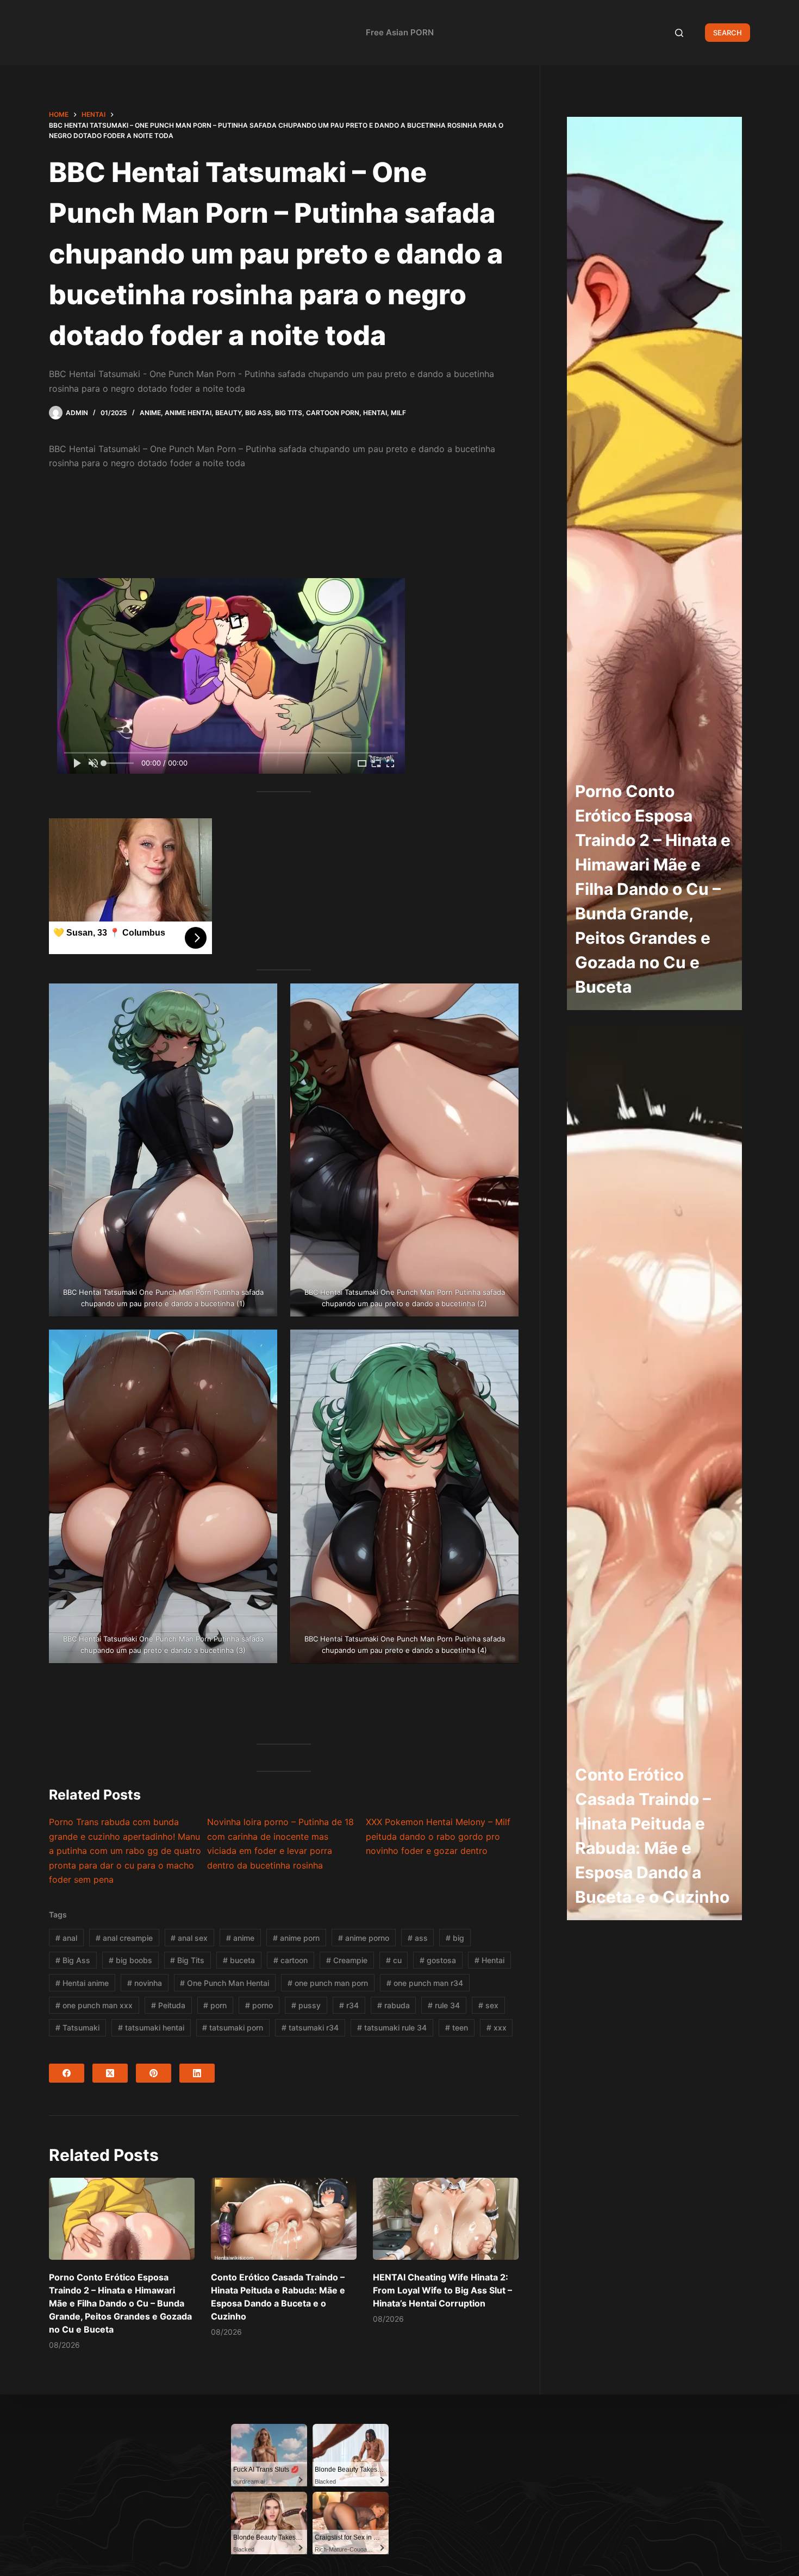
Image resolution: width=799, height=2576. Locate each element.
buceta (239, 1960)
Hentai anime (82, 1983)
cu (394, 1960)
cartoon (291, 1960)
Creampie (347, 1960)
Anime (150, 413)
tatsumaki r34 (310, 2027)
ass (418, 1938)
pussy (306, 2005)
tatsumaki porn (233, 2027)
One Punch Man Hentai (224, 1983)
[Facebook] (67, 2073)
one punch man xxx (94, 2005)
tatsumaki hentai (151, 2027)
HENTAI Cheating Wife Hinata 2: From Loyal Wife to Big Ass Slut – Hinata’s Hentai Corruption (442, 2290)
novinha (145, 1983)
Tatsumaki (77, 2027)
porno (259, 2005)
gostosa (438, 1960)
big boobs (130, 1960)
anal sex (189, 1938)
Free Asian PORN (400, 32)
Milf (398, 413)
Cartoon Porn (333, 413)
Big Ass (258, 413)
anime (240, 1938)
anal (66, 1938)
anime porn (296, 1938)
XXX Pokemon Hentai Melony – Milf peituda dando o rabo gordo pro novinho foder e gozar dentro (438, 1836)
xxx (497, 2027)
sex (488, 2005)
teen (457, 2027)
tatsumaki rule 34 (392, 2027)
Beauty (228, 413)
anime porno (364, 1938)
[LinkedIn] (197, 2073)
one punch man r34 (425, 1983)
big (455, 1938)
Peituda (168, 2005)
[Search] (679, 33)
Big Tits (289, 413)
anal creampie (124, 1938)
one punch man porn (328, 1983)
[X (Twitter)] (110, 2073)
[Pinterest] (154, 2073)
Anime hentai (188, 413)
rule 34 (444, 2005)
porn (215, 2005)
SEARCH (728, 33)
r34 (349, 2005)
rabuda (394, 2005)
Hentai (375, 413)
